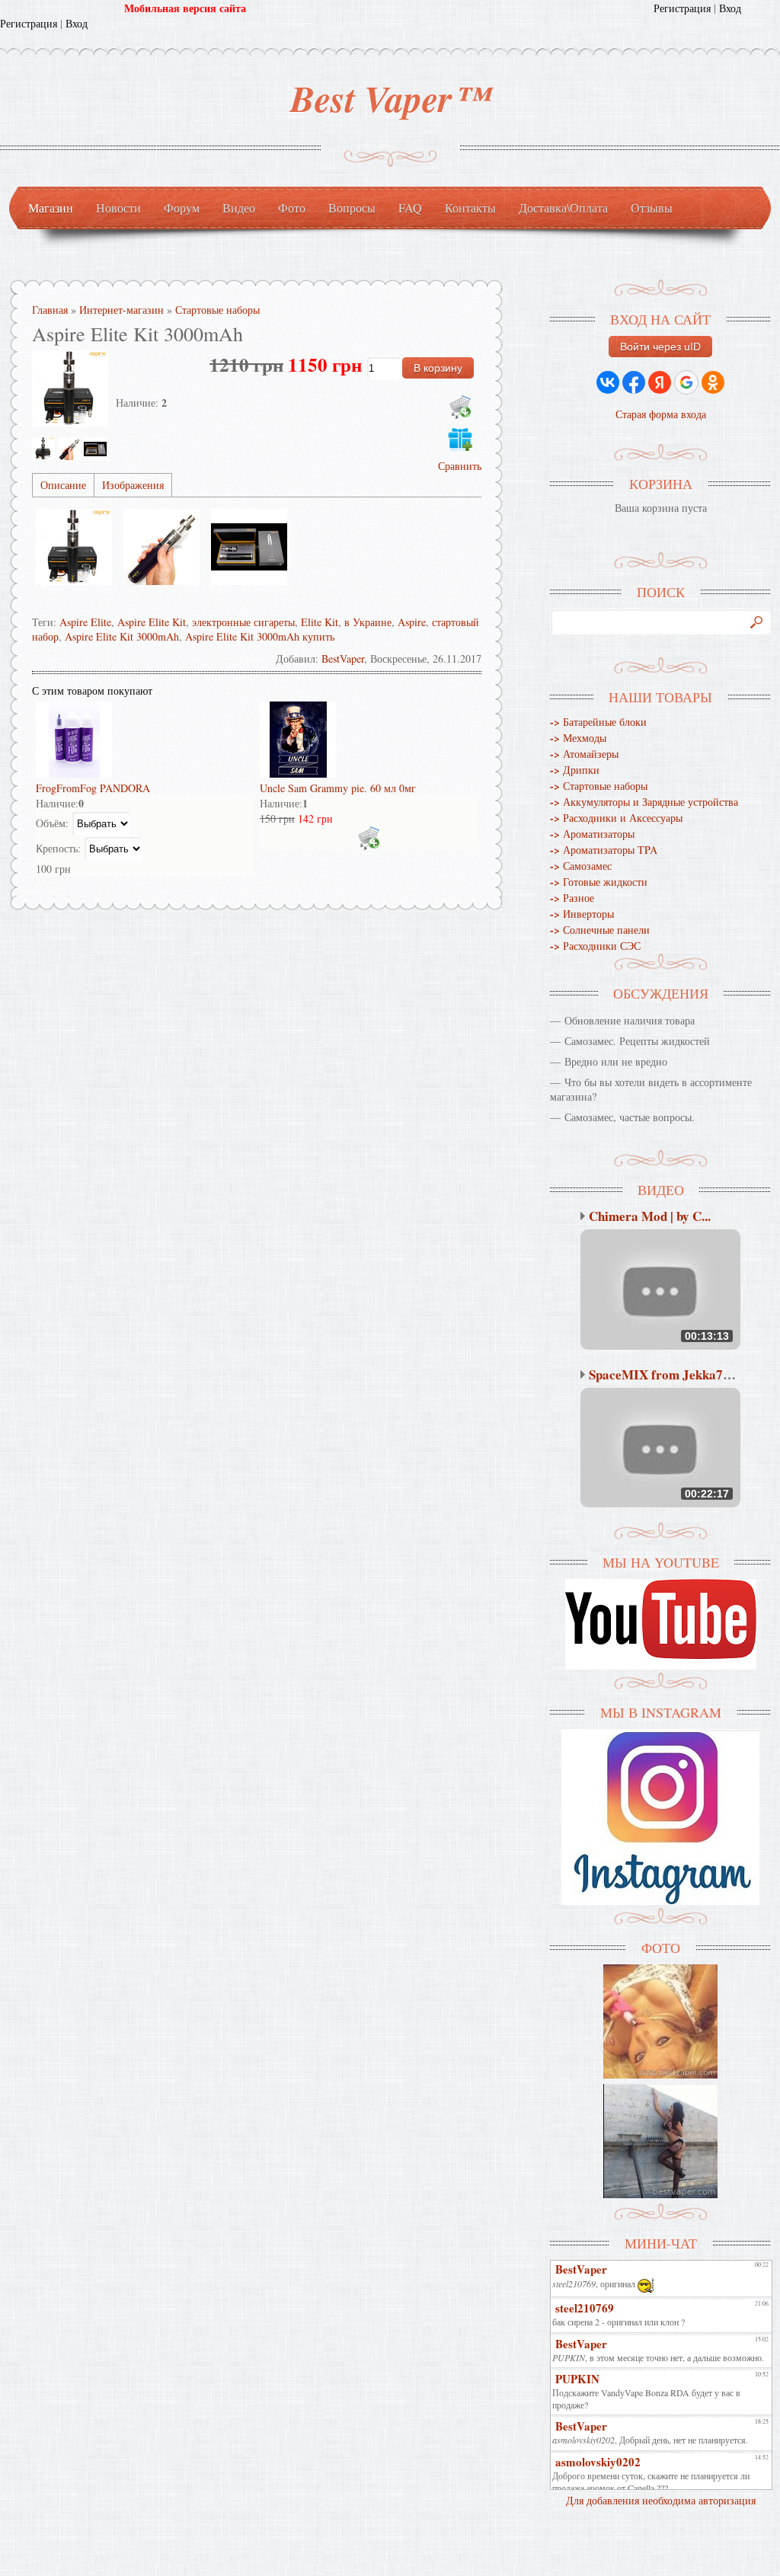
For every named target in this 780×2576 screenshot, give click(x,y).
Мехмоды (578, 738)
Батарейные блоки (598, 722)
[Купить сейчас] (460, 407)
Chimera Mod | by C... (650, 1216)
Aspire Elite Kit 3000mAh (122, 636)
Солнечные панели (600, 930)
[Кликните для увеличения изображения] (70, 388)
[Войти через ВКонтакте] (608, 382)
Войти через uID (660, 347)
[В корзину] (369, 838)
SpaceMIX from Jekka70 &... (671, 1374)
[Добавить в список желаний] (460, 439)
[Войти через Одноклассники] (713, 382)
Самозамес (581, 866)
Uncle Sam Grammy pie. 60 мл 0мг (338, 788)
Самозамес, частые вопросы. (630, 1117)
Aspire (412, 622)
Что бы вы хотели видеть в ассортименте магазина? (651, 1089)
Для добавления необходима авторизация (661, 2500)
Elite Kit (320, 622)
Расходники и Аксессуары (616, 818)
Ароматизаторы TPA (604, 850)
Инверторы (582, 914)
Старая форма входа (661, 414)
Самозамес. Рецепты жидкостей (637, 1041)
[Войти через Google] (686, 382)
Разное (572, 898)
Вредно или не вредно (616, 1061)
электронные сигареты (243, 622)
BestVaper (343, 658)
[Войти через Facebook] (634, 382)
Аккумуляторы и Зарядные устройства (644, 802)
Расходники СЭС (595, 946)
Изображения (133, 485)
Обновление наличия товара (630, 1020)
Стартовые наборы (599, 786)
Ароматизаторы (592, 834)
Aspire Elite (85, 622)
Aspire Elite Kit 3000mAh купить (260, 636)
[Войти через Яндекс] (660, 382)
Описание (63, 485)
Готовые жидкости (599, 882)
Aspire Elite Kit (152, 622)
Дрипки (575, 770)
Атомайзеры (584, 754)
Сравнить (460, 466)
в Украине (368, 622)
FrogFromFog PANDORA (93, 788)
